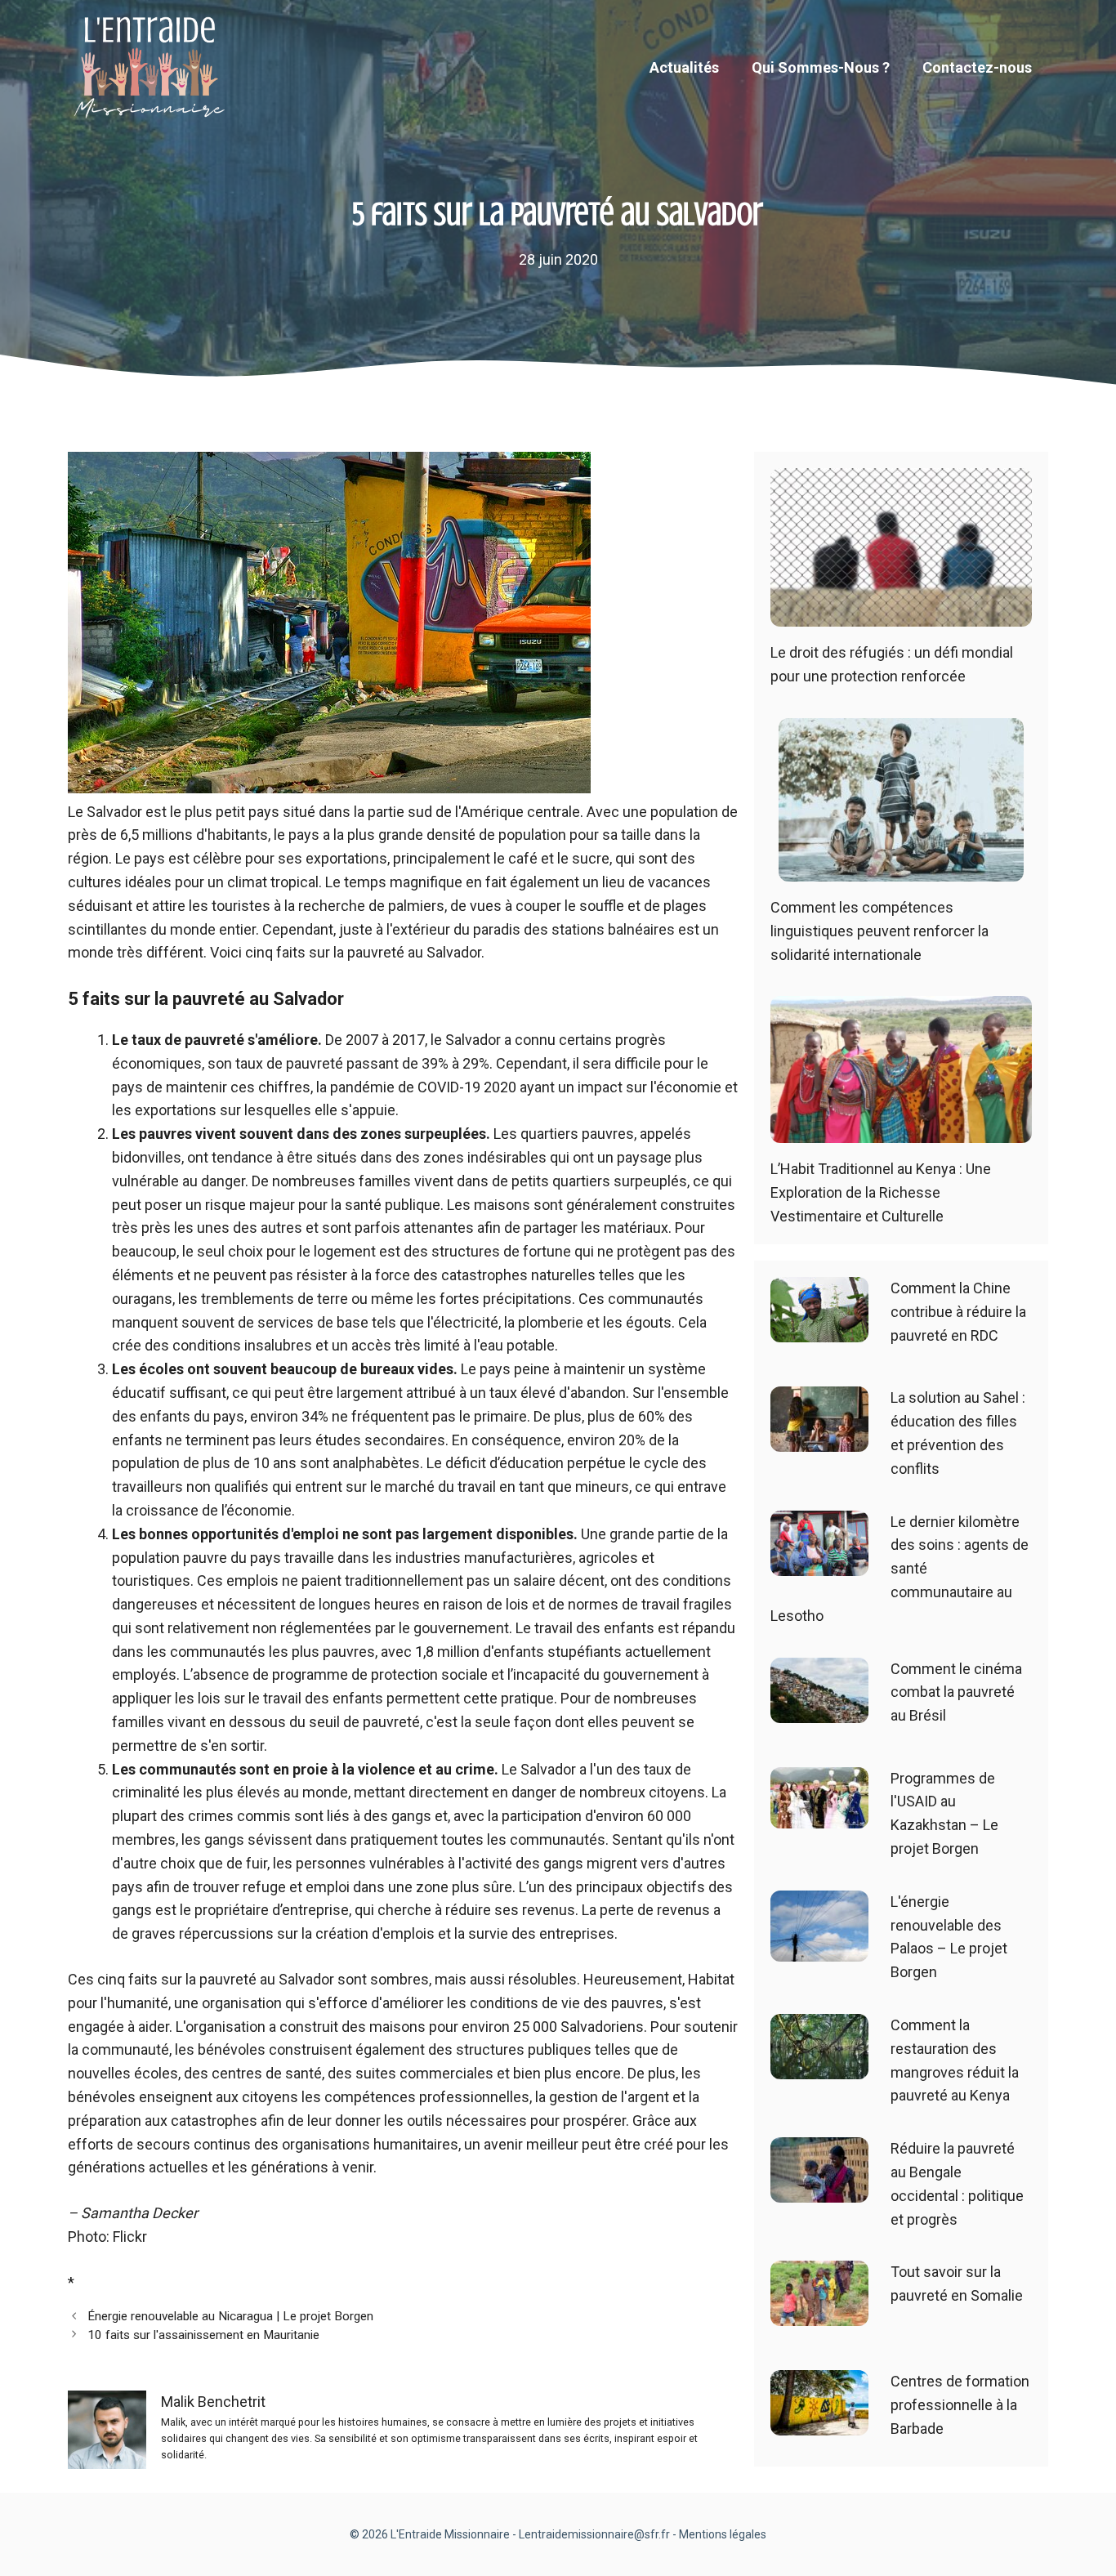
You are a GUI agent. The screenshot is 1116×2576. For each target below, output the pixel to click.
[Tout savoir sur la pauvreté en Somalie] (819, 2314)
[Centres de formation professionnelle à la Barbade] (819, 2424)
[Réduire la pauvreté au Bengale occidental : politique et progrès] (819, 2190)
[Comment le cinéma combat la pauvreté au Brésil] (819, 1710)
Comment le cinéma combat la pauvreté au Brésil (956, 1692)
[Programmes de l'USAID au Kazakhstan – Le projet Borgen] (819, 1816)
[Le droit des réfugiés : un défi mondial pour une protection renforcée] (901, 615)
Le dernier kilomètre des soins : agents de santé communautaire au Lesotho (899, 1569)
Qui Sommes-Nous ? (821, 67)
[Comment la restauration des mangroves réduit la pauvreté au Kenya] (819, 2067)
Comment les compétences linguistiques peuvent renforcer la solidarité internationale (879, 931)
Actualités (684, 67)
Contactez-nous (977, 67)
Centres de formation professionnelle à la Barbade (960, 2405)
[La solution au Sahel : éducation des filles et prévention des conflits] (819, 1440)
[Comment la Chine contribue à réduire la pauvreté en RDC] (819, 1330)
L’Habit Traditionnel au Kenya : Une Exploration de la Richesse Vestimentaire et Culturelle (881, 1192)
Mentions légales (723, 2534)
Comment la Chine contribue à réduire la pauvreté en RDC (958, 1312)
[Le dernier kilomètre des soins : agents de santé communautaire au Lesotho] (819, 1563)
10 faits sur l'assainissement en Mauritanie (203, 2335)
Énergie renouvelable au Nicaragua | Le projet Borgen (230, 2316)
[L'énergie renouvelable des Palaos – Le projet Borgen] (819, 1949)
